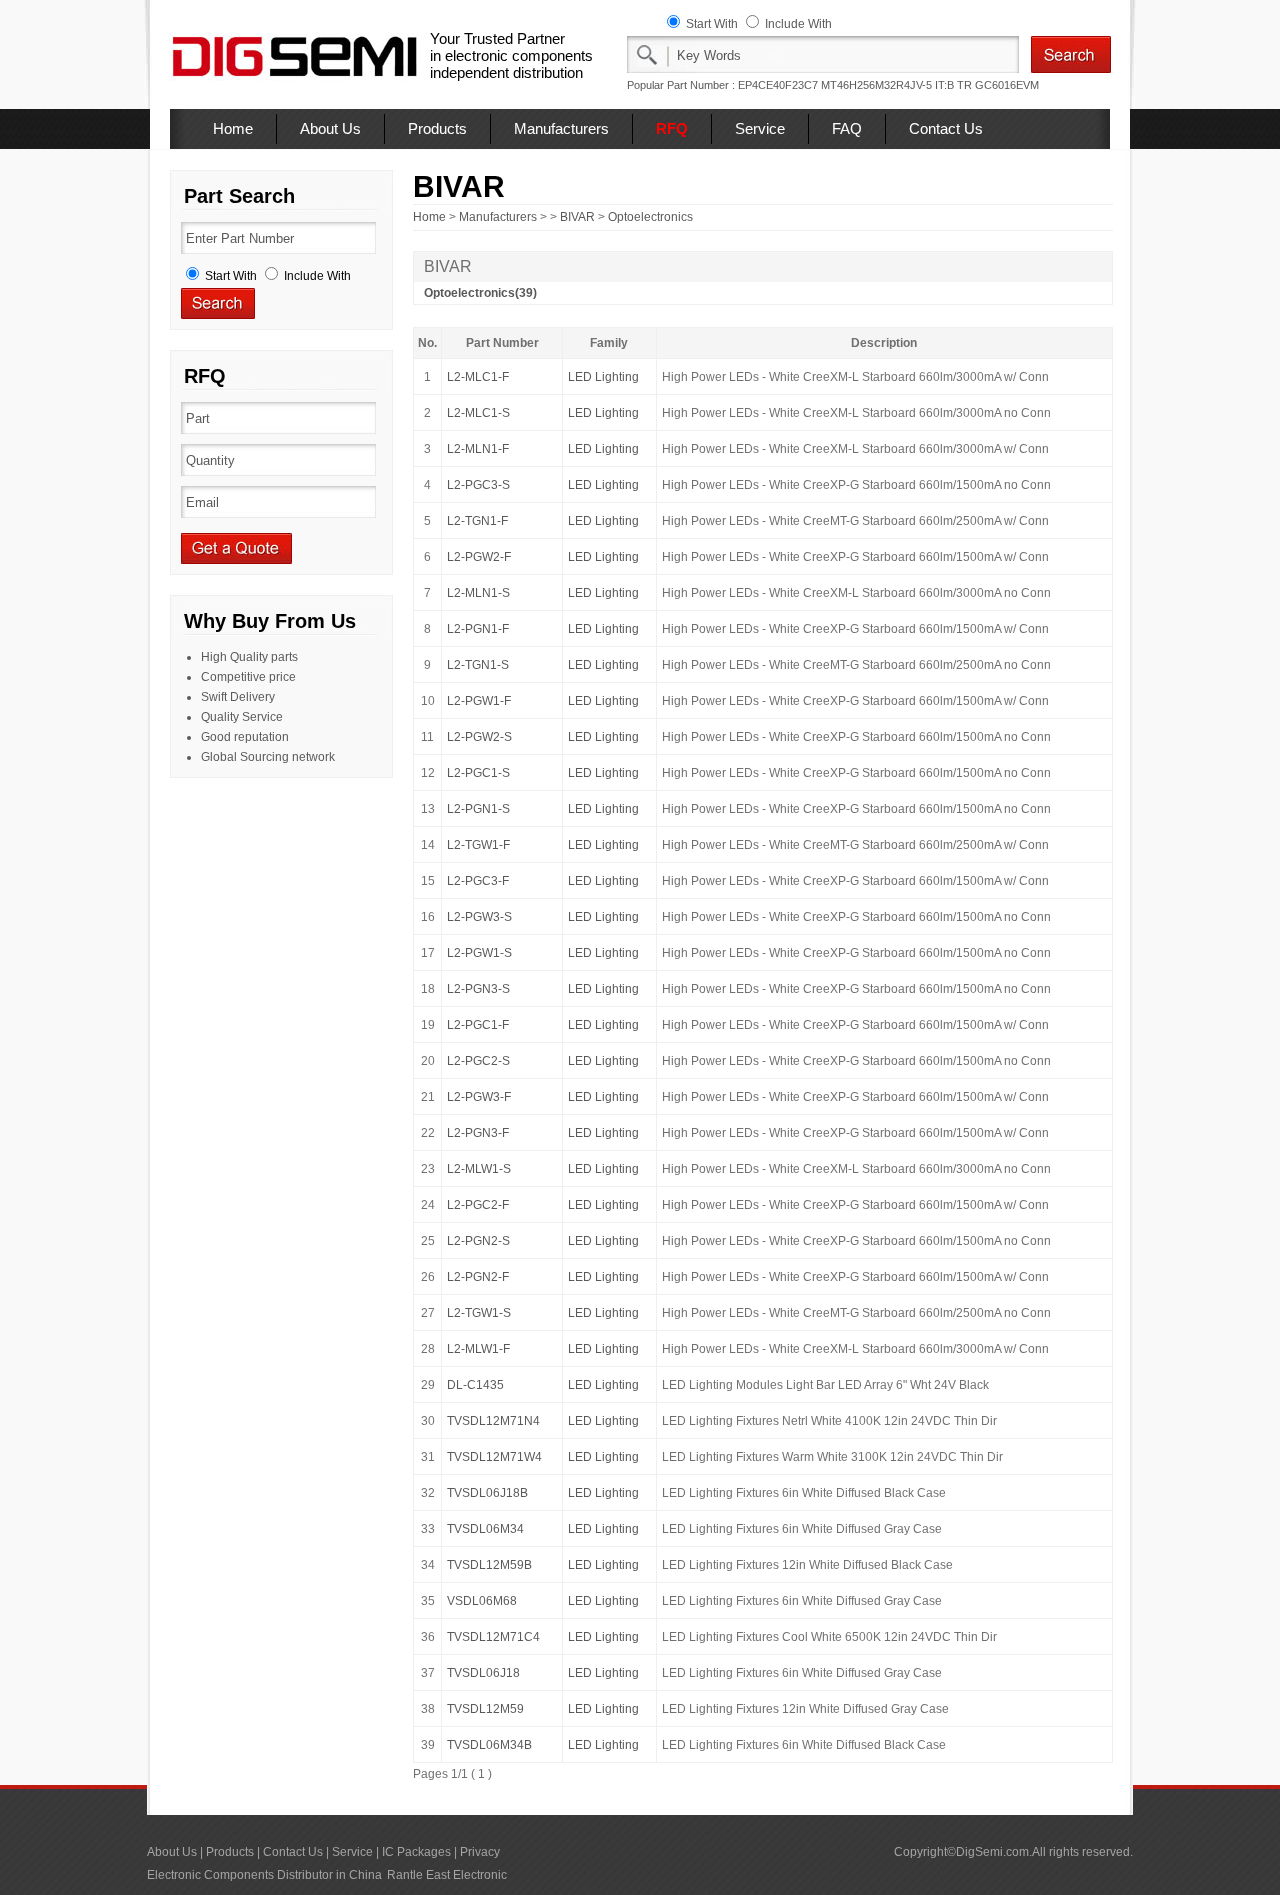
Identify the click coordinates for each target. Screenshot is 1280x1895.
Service (760, 128)
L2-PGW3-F (479, 1097)
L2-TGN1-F (477, 521)
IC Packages (416, 1852)
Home (233, 128)
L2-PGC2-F (478, 1205)
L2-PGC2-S (478, 1061)
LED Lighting (603, 377)
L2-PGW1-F (479, 701)
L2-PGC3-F (478, 881)
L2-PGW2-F (479, 557)
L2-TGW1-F (478, 845)
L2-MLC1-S (478, 413)
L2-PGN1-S (478, 809)
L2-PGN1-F (478, 629)
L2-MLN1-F (478, 449)
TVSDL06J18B (487, 1493)
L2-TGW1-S (479, 1313)
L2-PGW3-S (479, 917)
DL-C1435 (475, 1385)
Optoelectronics (650, 217)
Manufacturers (561, 128)
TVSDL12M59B (489, 1565)
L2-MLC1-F (478, 377)
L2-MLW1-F (478, 1349)
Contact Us (946, 128)
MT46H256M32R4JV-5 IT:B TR (896, 85)
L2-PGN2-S (478, 1241)
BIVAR (577, 217)
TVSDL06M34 (485, 1529)
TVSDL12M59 (485, 1709)
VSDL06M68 (482, 1601)
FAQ (847, 128)
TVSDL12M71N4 (493, 1421)
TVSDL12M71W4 (494, 1457)
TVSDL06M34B (489, 1745)
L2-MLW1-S (479, 1169)
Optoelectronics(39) (480, 293)
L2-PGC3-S (478, 485)
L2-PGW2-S (479, 737)
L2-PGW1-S (479, 953)
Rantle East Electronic (447, 1875)
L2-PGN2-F (478, 1277)
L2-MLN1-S (478, 593)
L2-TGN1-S (478, 665)
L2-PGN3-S (478, 989)
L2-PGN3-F (478, 1133)
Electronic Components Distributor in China (264, 1875)
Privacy (480, 1852)
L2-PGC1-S (478, 773)
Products (437, 128)
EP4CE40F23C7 (778, 85)
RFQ (672, 128)
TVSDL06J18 (483, 1673)
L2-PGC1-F (478, 1025)
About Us (330, 128)
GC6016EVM (1007, 85)
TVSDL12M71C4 (493, 1637)
